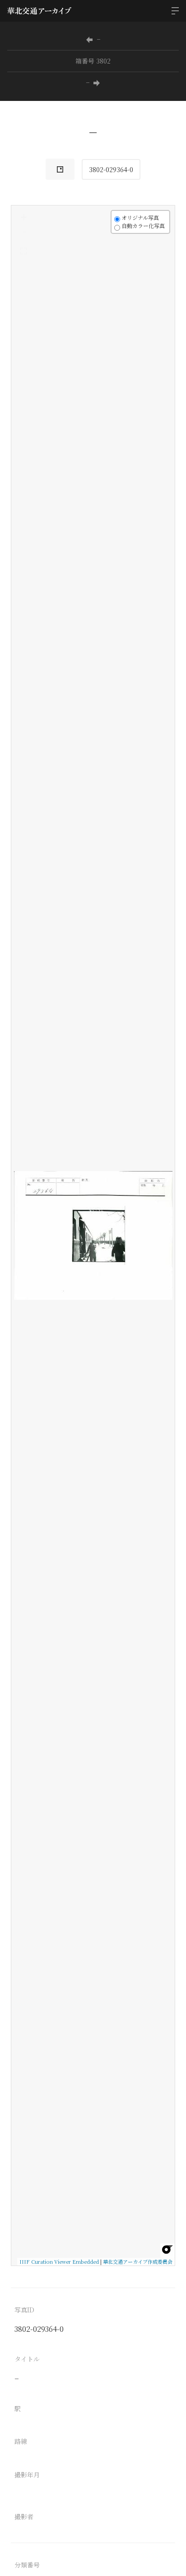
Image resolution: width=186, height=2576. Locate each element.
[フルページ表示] (23, 251)
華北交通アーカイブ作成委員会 (138, 2261)
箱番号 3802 (93, 61)
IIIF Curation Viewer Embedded (59, 2261)
